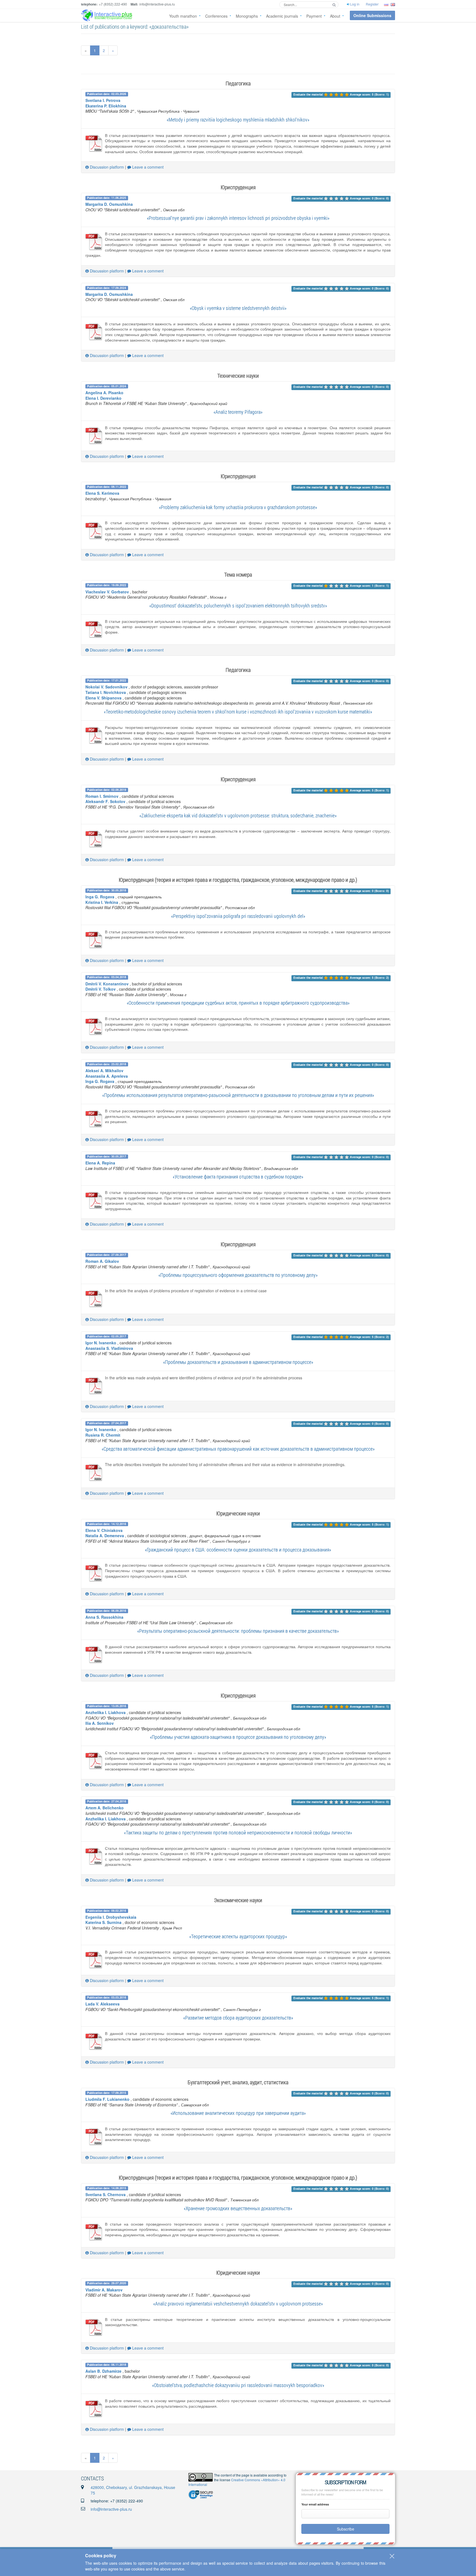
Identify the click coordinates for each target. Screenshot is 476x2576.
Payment (314, 16)
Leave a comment (147, 167)
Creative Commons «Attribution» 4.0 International (237, 2482)
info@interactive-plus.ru (111, 2509)
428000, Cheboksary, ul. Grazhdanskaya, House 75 (133, 2490)
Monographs (247, 16)
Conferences (216, 16)
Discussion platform (106, 167)
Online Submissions (372, 15)
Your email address (315, 2504)
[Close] (392, 2556)
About (335, 16)
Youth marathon (183, 16)
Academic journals (282, 16)
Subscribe (346, 2529)
